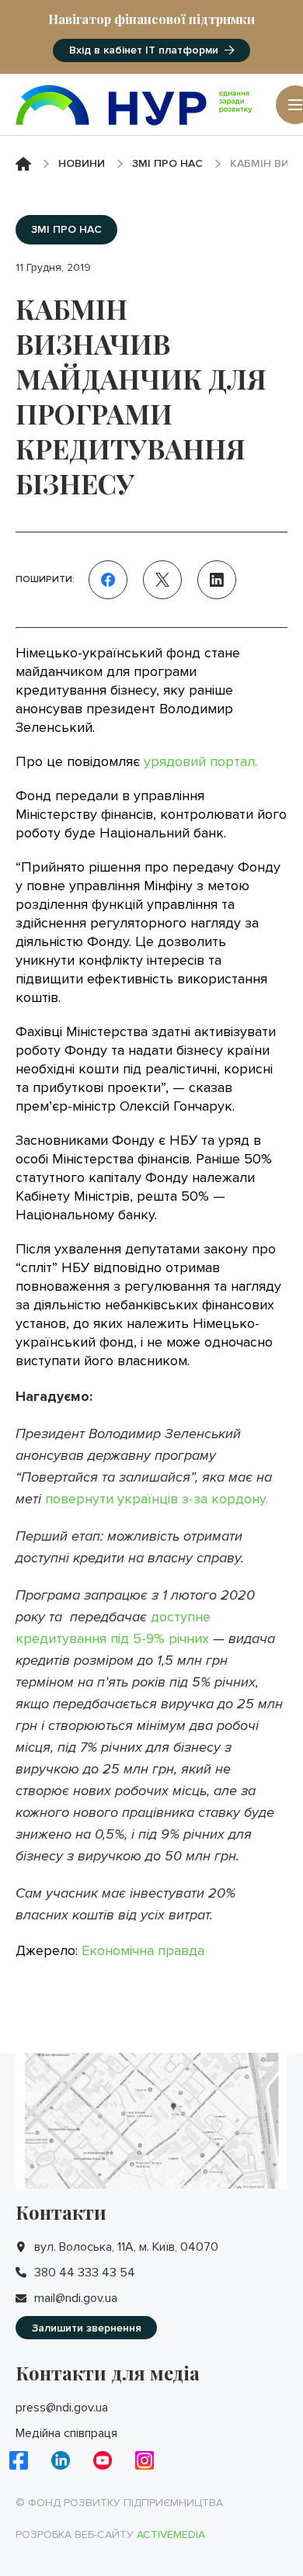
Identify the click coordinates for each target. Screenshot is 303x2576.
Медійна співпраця (66, 2433)
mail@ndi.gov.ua (76, 2298)
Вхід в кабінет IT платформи (144, 50)
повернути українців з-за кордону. (157, 1499)
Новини (82, 163)
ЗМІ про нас (167, 163)
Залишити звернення (87, 2328)
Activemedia (171, 2534)
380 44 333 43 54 (85, 2273)
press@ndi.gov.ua (62, 2408)
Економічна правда (143, 1950)
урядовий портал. (200, 761)
